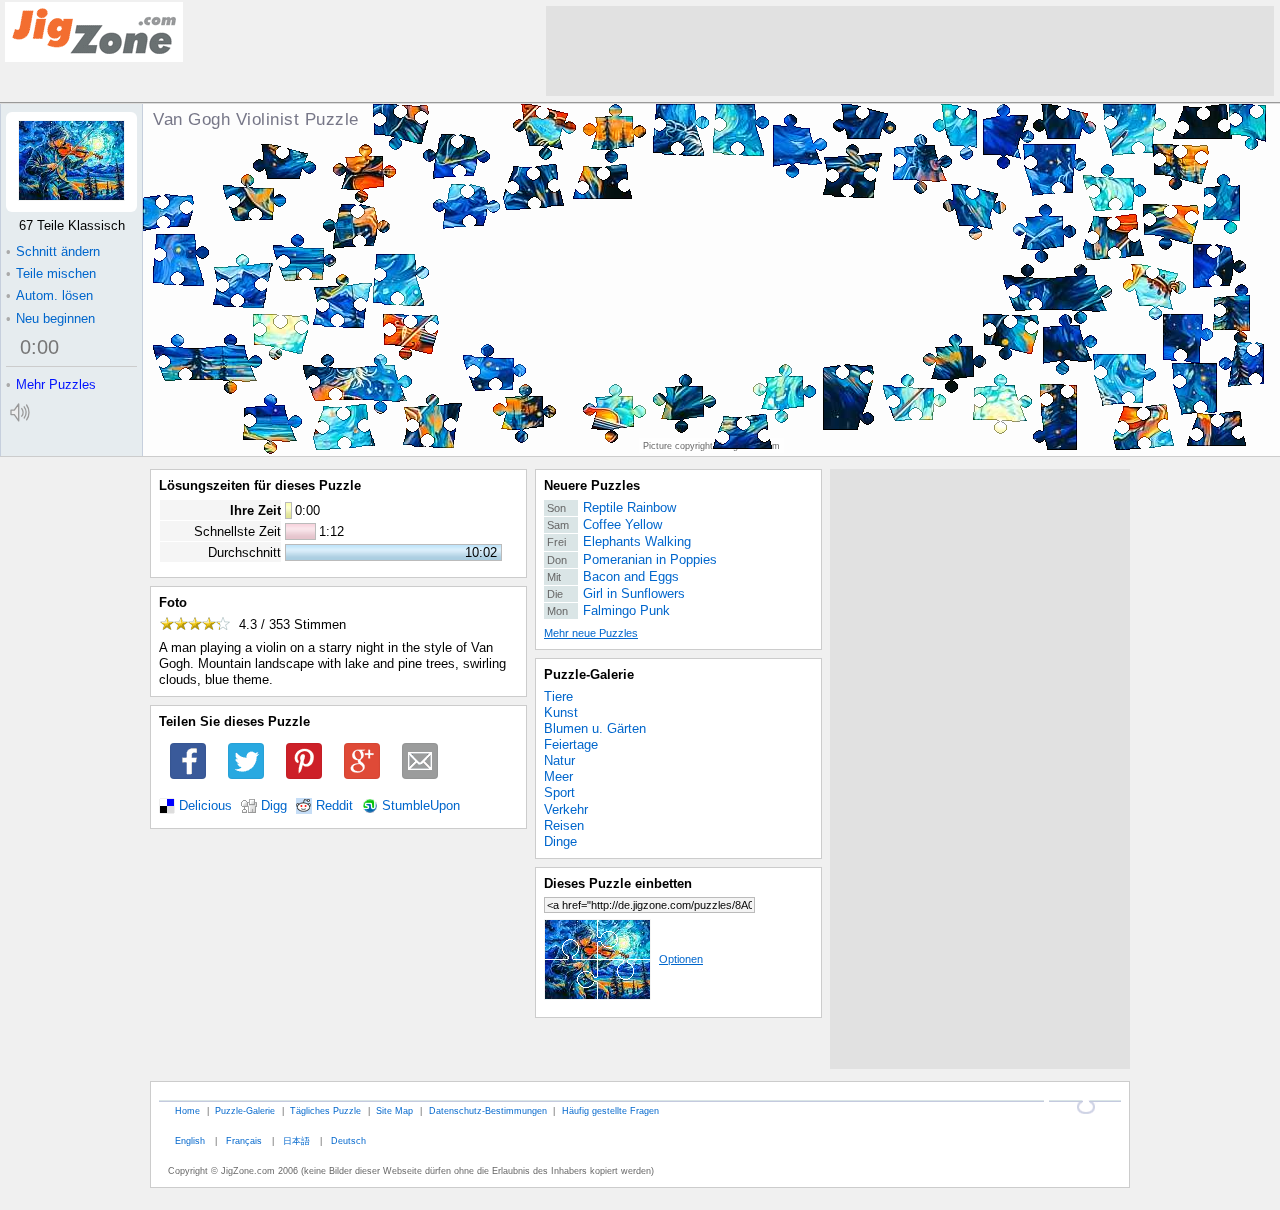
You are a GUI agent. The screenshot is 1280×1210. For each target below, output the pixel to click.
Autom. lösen (49, 295)
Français (244, 1140)
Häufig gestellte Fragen (610, 1110)
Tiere (558, 696)
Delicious (205, 806)
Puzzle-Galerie (589, 674)
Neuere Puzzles (592, 485)
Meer (558, 776)
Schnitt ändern (53, 251)
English (190, 1140)
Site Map (394, 1110)
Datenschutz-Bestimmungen (488, 1110)
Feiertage (571, 744)
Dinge (560, 841)
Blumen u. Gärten (595, 728)
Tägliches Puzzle (325, 1110)
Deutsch (348, 1140)
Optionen (681, 959)
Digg (274, 806)
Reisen (564, 825)
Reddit (334, 806)
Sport (559, 792)
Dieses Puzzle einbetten (618, 883)
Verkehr (566, 809)
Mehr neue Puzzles (591, 633)
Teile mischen (51, 273)
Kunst (561, 712)
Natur (559, 760)
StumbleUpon (421, 806)
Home (187, 1110)
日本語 (296, 1140)
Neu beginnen (50, 318)
